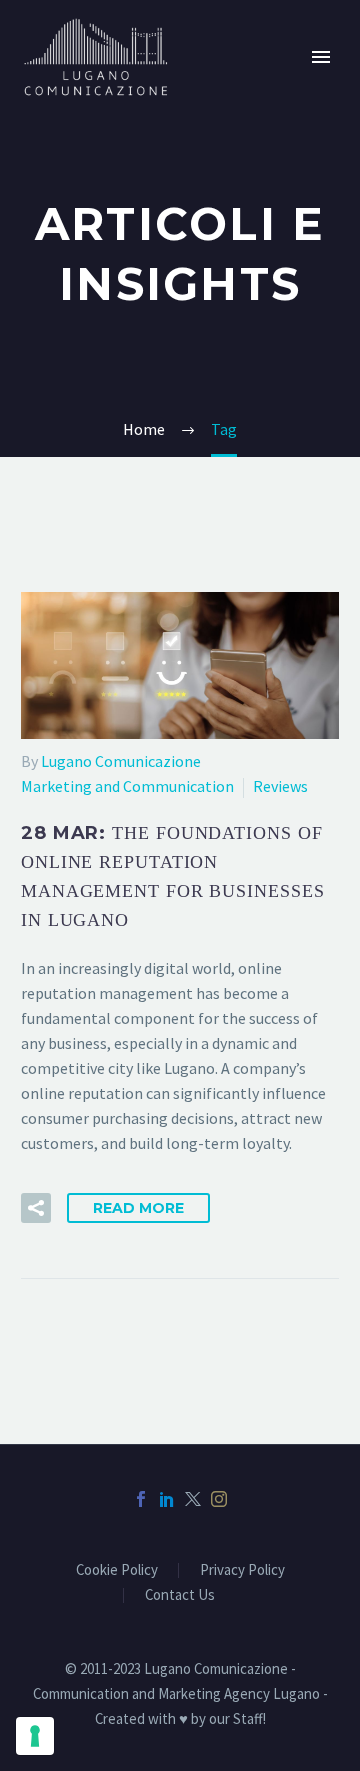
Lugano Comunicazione (121, 761)
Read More (138, 1208)
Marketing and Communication (127, 786)
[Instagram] (219, 1499)
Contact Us (180, 1595)
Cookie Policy (117, 1570)
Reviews (280, 786)
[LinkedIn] (167, 1499)
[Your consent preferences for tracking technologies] (35, 1736)
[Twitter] (193, 1499)
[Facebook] (141, 1499)
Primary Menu (321, 57)
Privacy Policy (242, 1570)
